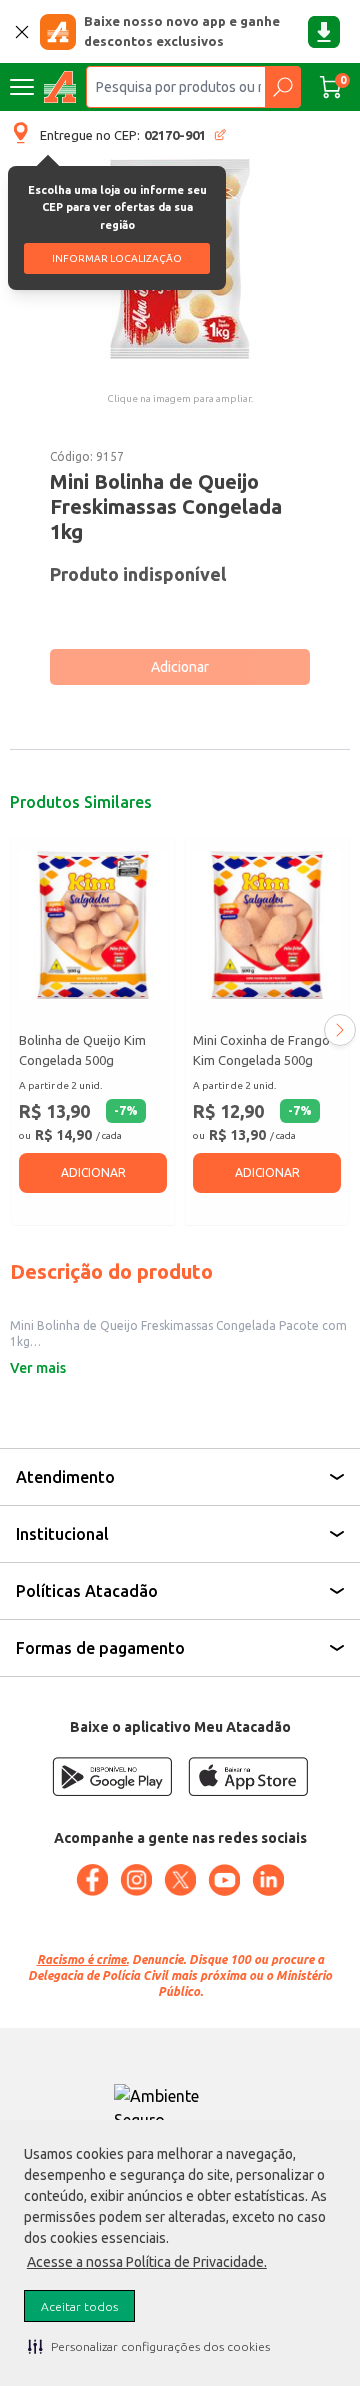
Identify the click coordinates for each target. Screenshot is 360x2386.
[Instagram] (136, 1880)
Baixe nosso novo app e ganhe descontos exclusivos (182, 31)
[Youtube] (224, 1880)
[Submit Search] (282, 87)
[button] (149, 2346)
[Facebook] (92, 1880)
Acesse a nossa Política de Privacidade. (147, 2262)
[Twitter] (180, 1880)
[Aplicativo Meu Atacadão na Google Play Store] (112, 1776)
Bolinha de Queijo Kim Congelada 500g (82, 1050)
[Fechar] (22, 32)
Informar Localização (117, 258)
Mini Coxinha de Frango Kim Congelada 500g (261, 1050)
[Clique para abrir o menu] (22, 87)
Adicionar (180, 667)
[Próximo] (340, 1030)
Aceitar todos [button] (79, 2306)
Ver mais (38, 1368)
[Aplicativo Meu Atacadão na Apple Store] (248, 1776)
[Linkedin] (268, 1880)
